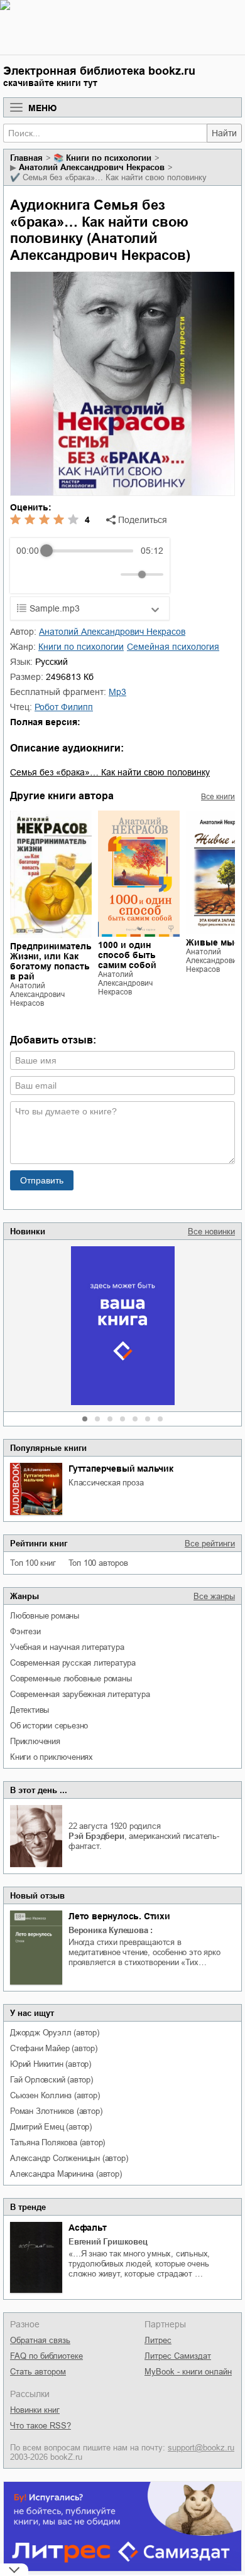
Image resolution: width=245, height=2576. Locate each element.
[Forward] (84, 575)
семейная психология (173, 647)
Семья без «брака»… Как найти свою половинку (110, 772)
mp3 (117, 692)
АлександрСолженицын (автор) (69, 2158)
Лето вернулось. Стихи (119, 1916)
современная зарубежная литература (80, 1694)
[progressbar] (90, 551)
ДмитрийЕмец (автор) (51, 2127)
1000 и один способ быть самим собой (127, 955)
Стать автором (38, 2372)
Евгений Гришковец (108, 2242)
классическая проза (106, 1483)
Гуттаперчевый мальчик (121, 1469)
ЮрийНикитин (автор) (51, 2064)
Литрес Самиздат (178, 2356)
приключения (35, 1741)
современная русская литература (73, 1663)
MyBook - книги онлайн (188, 2372)
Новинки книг (35, 2410)
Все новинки (211, 1231)
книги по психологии (109, 158)
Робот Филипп (64, 707)
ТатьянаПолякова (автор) (57, 2142)
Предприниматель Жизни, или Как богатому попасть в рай (51, 961)
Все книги (218, 797)
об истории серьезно (49, 1726)
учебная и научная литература (67, 1647)
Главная (26, 158)
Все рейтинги (210, 1544)
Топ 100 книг (33, 1563)
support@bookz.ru (201, 2448)
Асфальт (88, 2228)
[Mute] (109, 574)
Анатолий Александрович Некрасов (92, 167)
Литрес (158, 2340)
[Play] (57, 574)
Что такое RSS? (41, 2426)
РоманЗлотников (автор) (56, 2111)
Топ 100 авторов (98, 1563)
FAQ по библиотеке (46, 2356)
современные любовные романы (71, 1679)
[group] (90, 566)
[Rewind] (29, 575)
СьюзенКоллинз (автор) (55, 2095)
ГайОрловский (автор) (52, 2080)
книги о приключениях (52, 1757)
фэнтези (25, 1631)
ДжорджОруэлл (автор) (55, 2033)
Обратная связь (40, 2340)
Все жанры (214, 1596)
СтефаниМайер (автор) (54, 2048)
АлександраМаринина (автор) (66, 2174)
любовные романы (45, 1616)
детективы (30, 1710)
